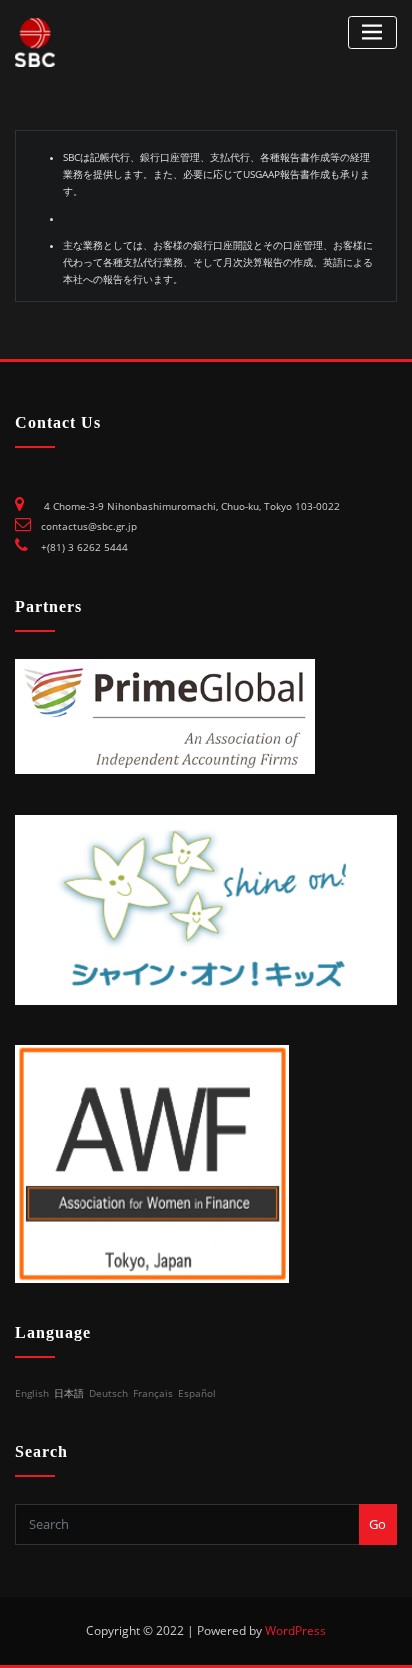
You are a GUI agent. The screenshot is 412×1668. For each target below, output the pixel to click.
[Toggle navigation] (372, 32)
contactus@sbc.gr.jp (89, 526)
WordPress (295, 1630)
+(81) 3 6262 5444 (84, 547)
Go (377, 1524)
